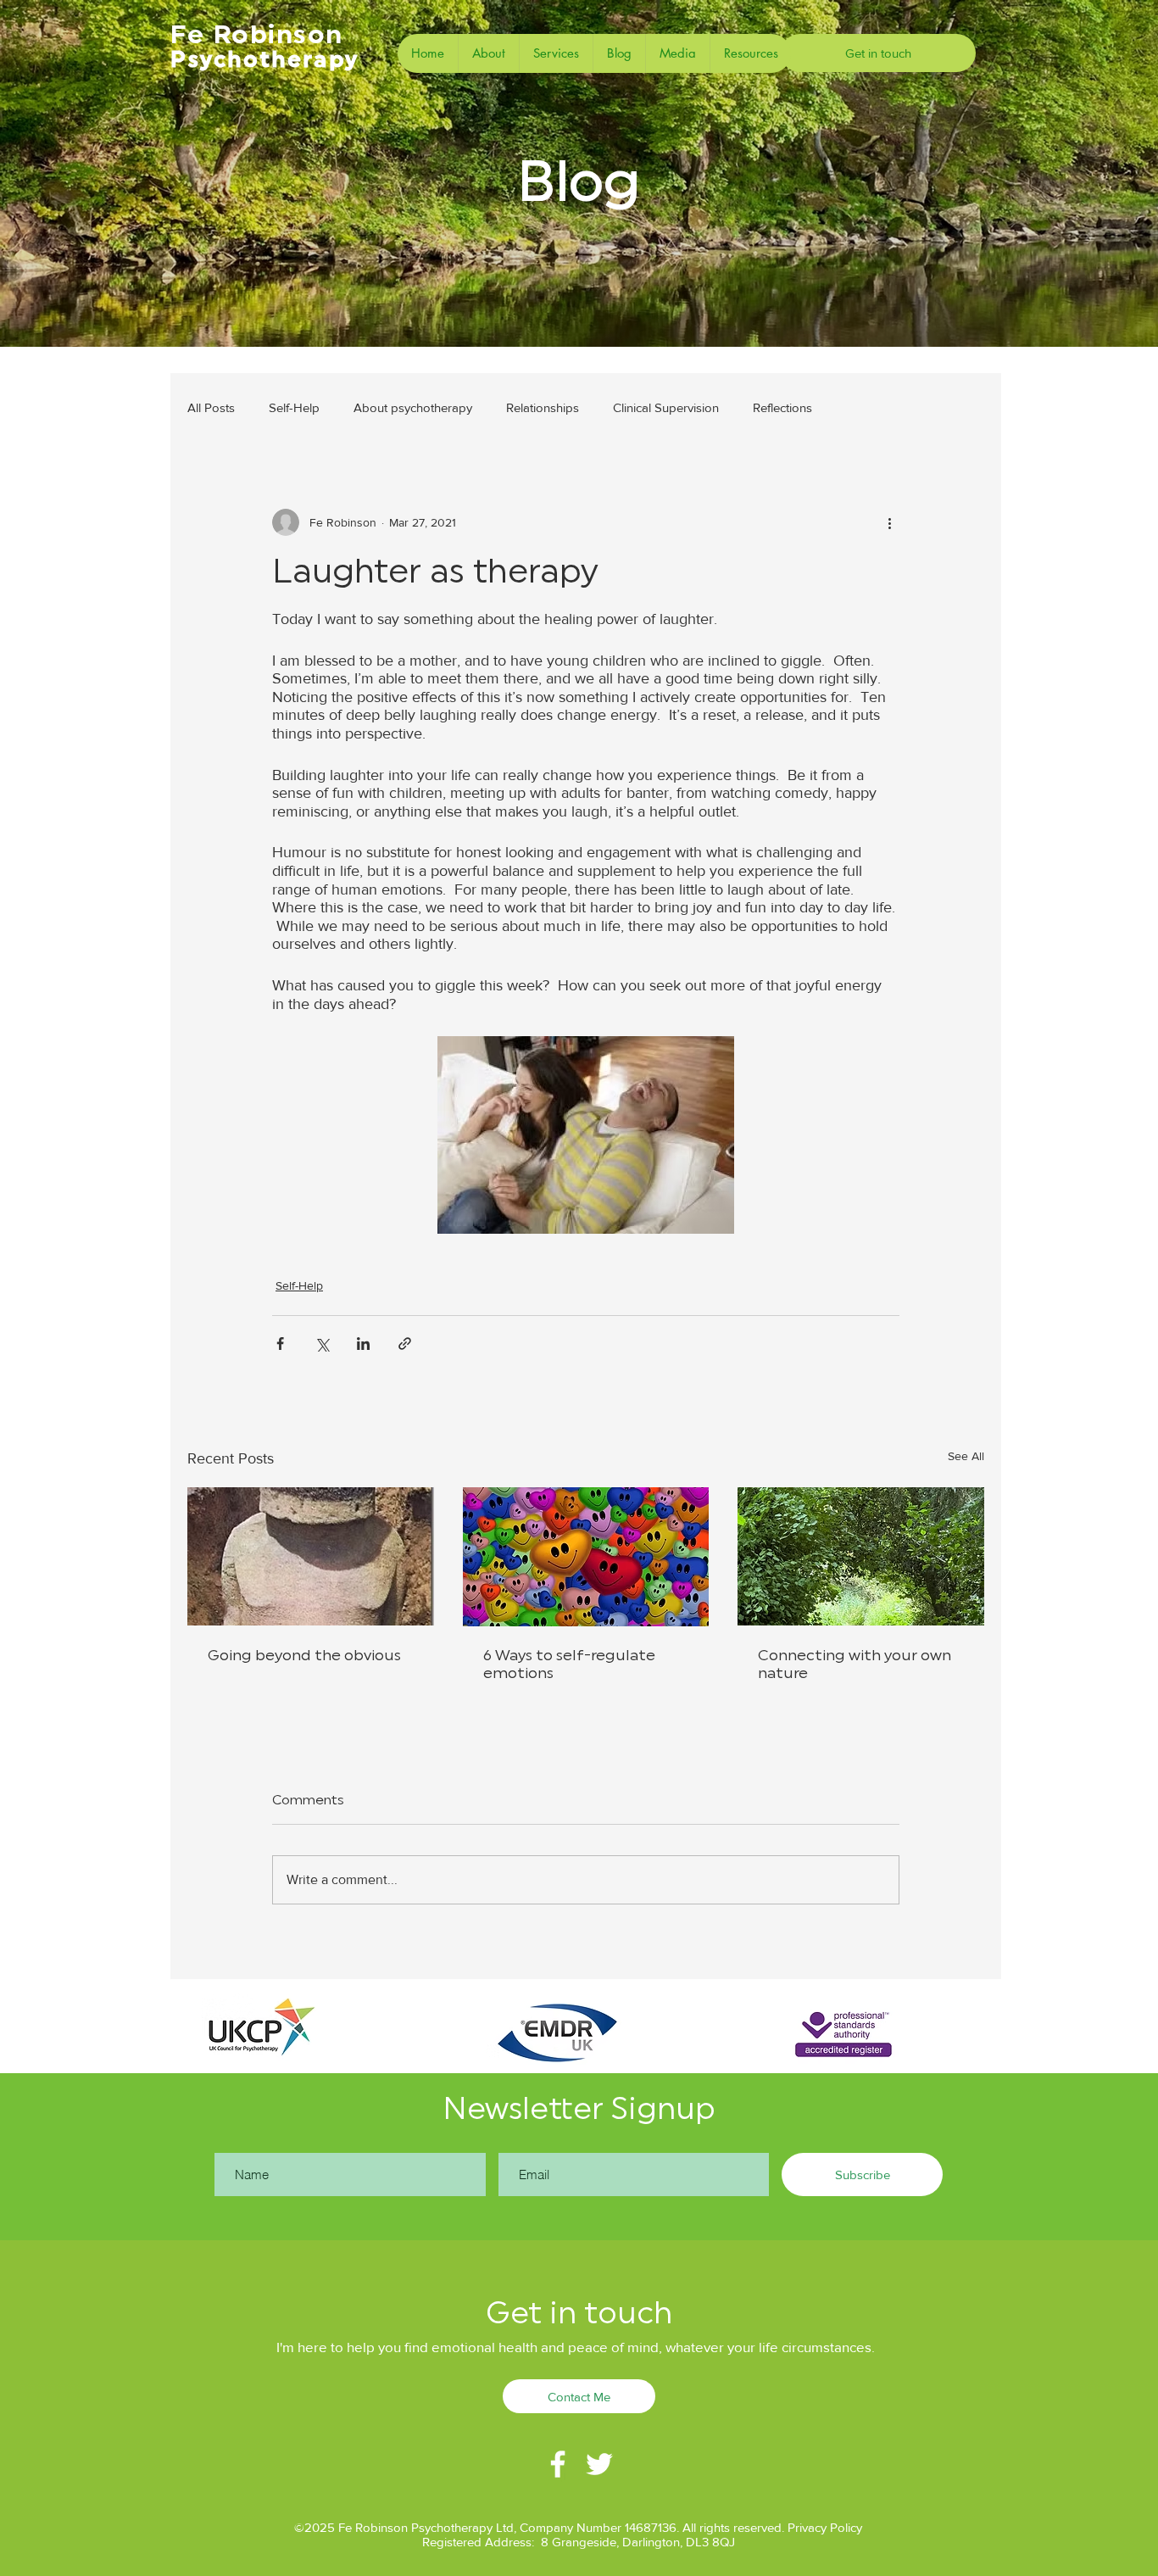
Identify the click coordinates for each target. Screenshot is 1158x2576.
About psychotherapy (413, 407)
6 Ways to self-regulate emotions (569, 1664)
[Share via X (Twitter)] (322, 1344)
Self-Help (294, 407)
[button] (556, 53)
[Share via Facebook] (280, 1344)
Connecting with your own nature (855, 1664)
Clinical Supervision (666, 407)
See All (966, 1456)
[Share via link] (405, 1344)
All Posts (211, 407)
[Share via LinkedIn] (363, 1344)
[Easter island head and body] (311, 1556)
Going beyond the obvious (304, 1655)
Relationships (543, 407)
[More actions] (889, 522)
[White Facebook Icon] (558, 2464)
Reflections (782, 407)
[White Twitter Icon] (599, 2464)
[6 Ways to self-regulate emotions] (586, 1557)
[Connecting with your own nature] (861, 1556)
